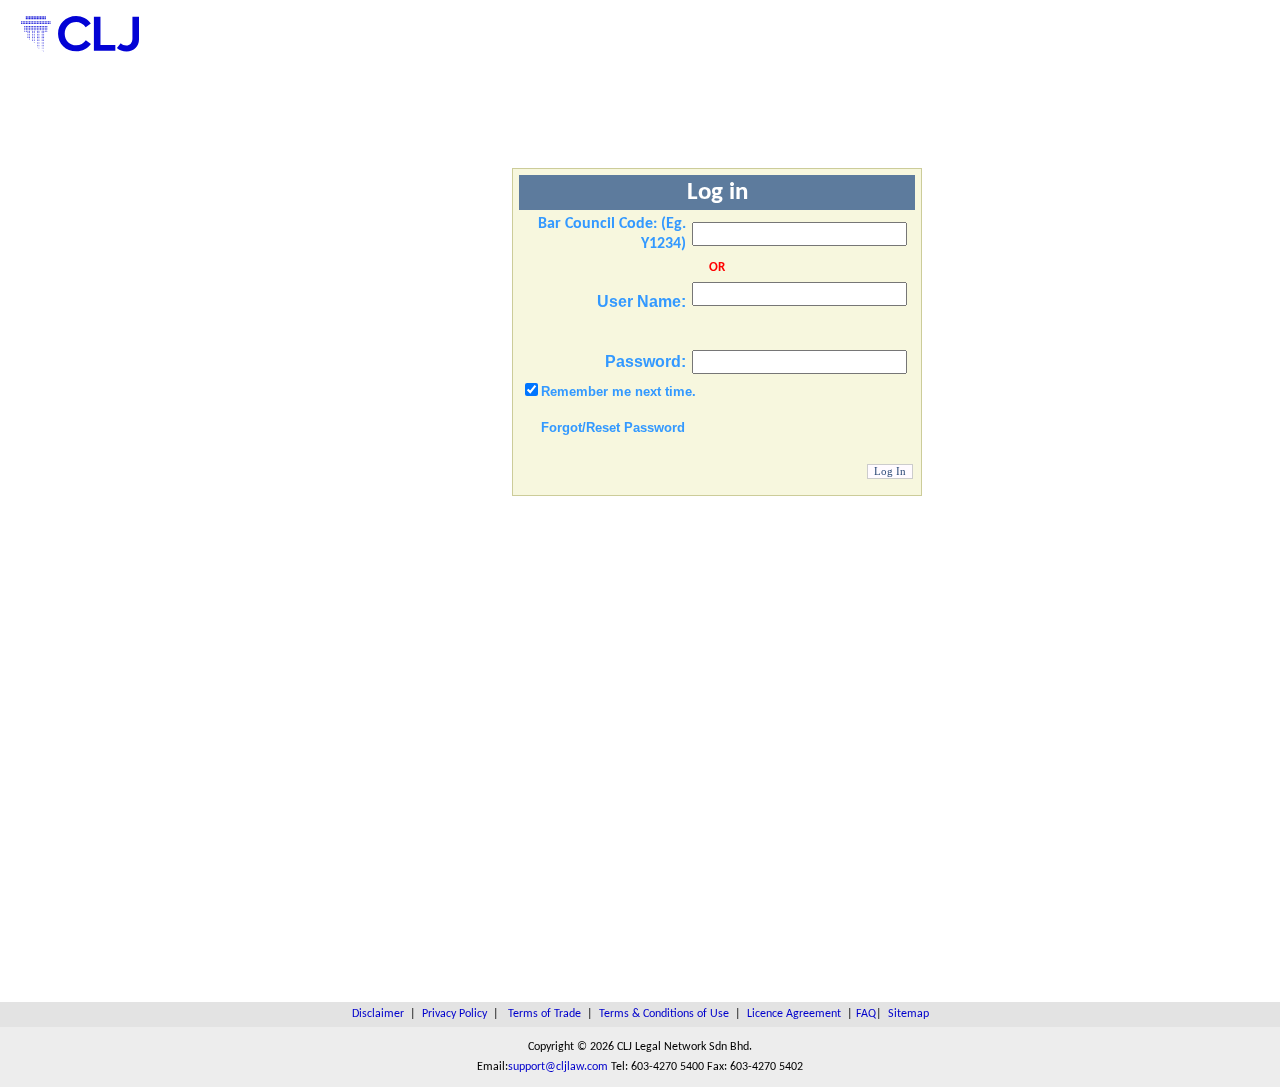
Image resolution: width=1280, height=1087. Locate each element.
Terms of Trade (544, 1014)
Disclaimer (378, 1014)
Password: (645, 361)
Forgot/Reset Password (613, 427)
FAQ (866, 1014)
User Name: (641, 301)
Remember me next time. (618, 391)
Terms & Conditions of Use (664, 1014)
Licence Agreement (794, 1014)
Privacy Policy (454, 1014)
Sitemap (908, 1014)
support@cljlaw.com (558, 1067)
